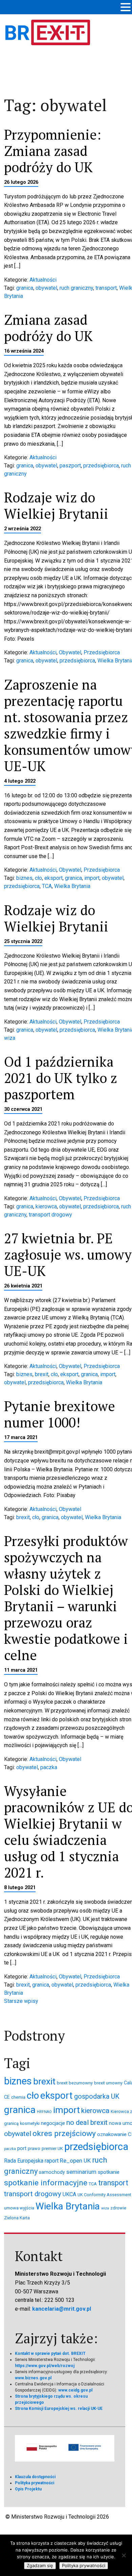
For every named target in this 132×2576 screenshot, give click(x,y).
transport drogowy (50, 1215)
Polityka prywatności (35, 2483)
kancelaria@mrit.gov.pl (62, 2309)
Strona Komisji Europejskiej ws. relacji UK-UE (59, 2409)
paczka (49, 1767)
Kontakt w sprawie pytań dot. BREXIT (50, 2353)
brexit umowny (108, 2083)
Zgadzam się (40, 2565)
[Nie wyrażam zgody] (124, 2555)
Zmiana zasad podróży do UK (48, 328)
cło (38, 878)
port (22, 2148)
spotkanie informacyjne (46, 2183)
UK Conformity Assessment (104, 2195)
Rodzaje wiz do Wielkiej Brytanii (56, 505)
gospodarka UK (97, 2097)
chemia (18, 2097)
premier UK (52, 2148)
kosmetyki (30, 2123)
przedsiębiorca (101, 466)
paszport (70, 466)
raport (52, 2161)
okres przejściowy (64, 2134)
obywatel (46, 288)
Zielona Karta (17, 2218)
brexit (42, 1374)
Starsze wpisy (21, 2001)
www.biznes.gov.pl (33, 2378)
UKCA (69, 2194)
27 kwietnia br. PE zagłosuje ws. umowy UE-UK (68, 1254)
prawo (34, 2148)
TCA (47, 886)
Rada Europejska (24, 2161)
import (92, 878)
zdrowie (118, 2208)
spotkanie (109, 2172)
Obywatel (70, 652)
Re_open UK (75, 2161)
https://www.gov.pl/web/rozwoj (45, 2366)
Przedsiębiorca (102, 652)
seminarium (81, 2172)
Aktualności (43, 280)
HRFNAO (44, 2112)
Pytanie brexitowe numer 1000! (60, 1414)
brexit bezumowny (75, 2083)
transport (106, 288)
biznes (24, 878)
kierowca (46, 1206)
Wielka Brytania (72, 886)
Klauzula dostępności (35, 2477)
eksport (53, 878)
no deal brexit (87, 2122)
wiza (10, 1038)
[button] (126, 8)
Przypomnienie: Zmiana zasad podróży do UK (53, 151)
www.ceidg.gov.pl (75, 2390)
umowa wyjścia (19, 2208)
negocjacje (53, 2123)
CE (7, 2097)
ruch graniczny (76, 288)
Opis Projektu (28, 2489)
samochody (52, 2172)
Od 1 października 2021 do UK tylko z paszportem (61, 1078)
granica (25, 288)
